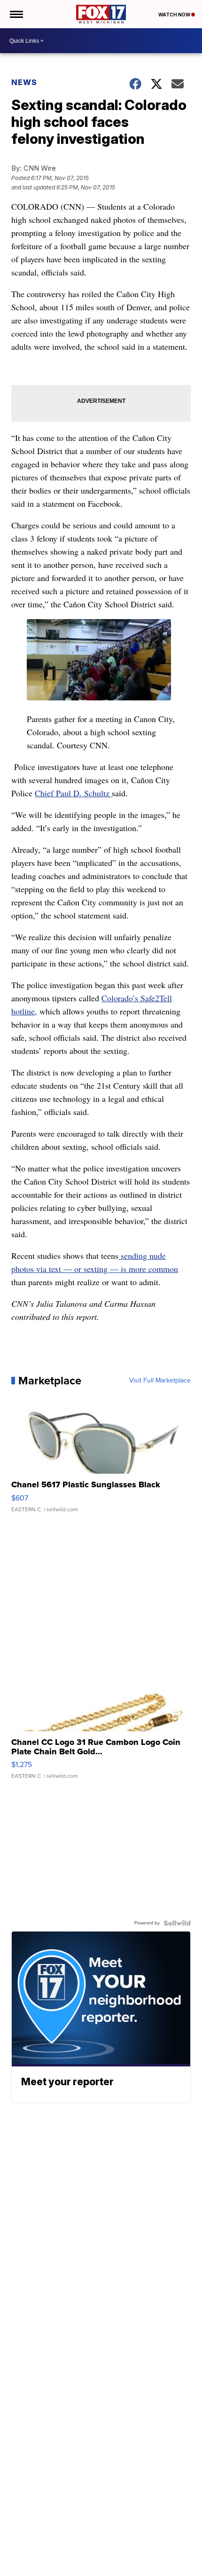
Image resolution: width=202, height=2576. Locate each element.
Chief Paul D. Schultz (73, 793)
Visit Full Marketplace (160, 1381)
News (24, 82)
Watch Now (175, 15)
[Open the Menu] (16, 14)
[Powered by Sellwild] (177, 1923)
